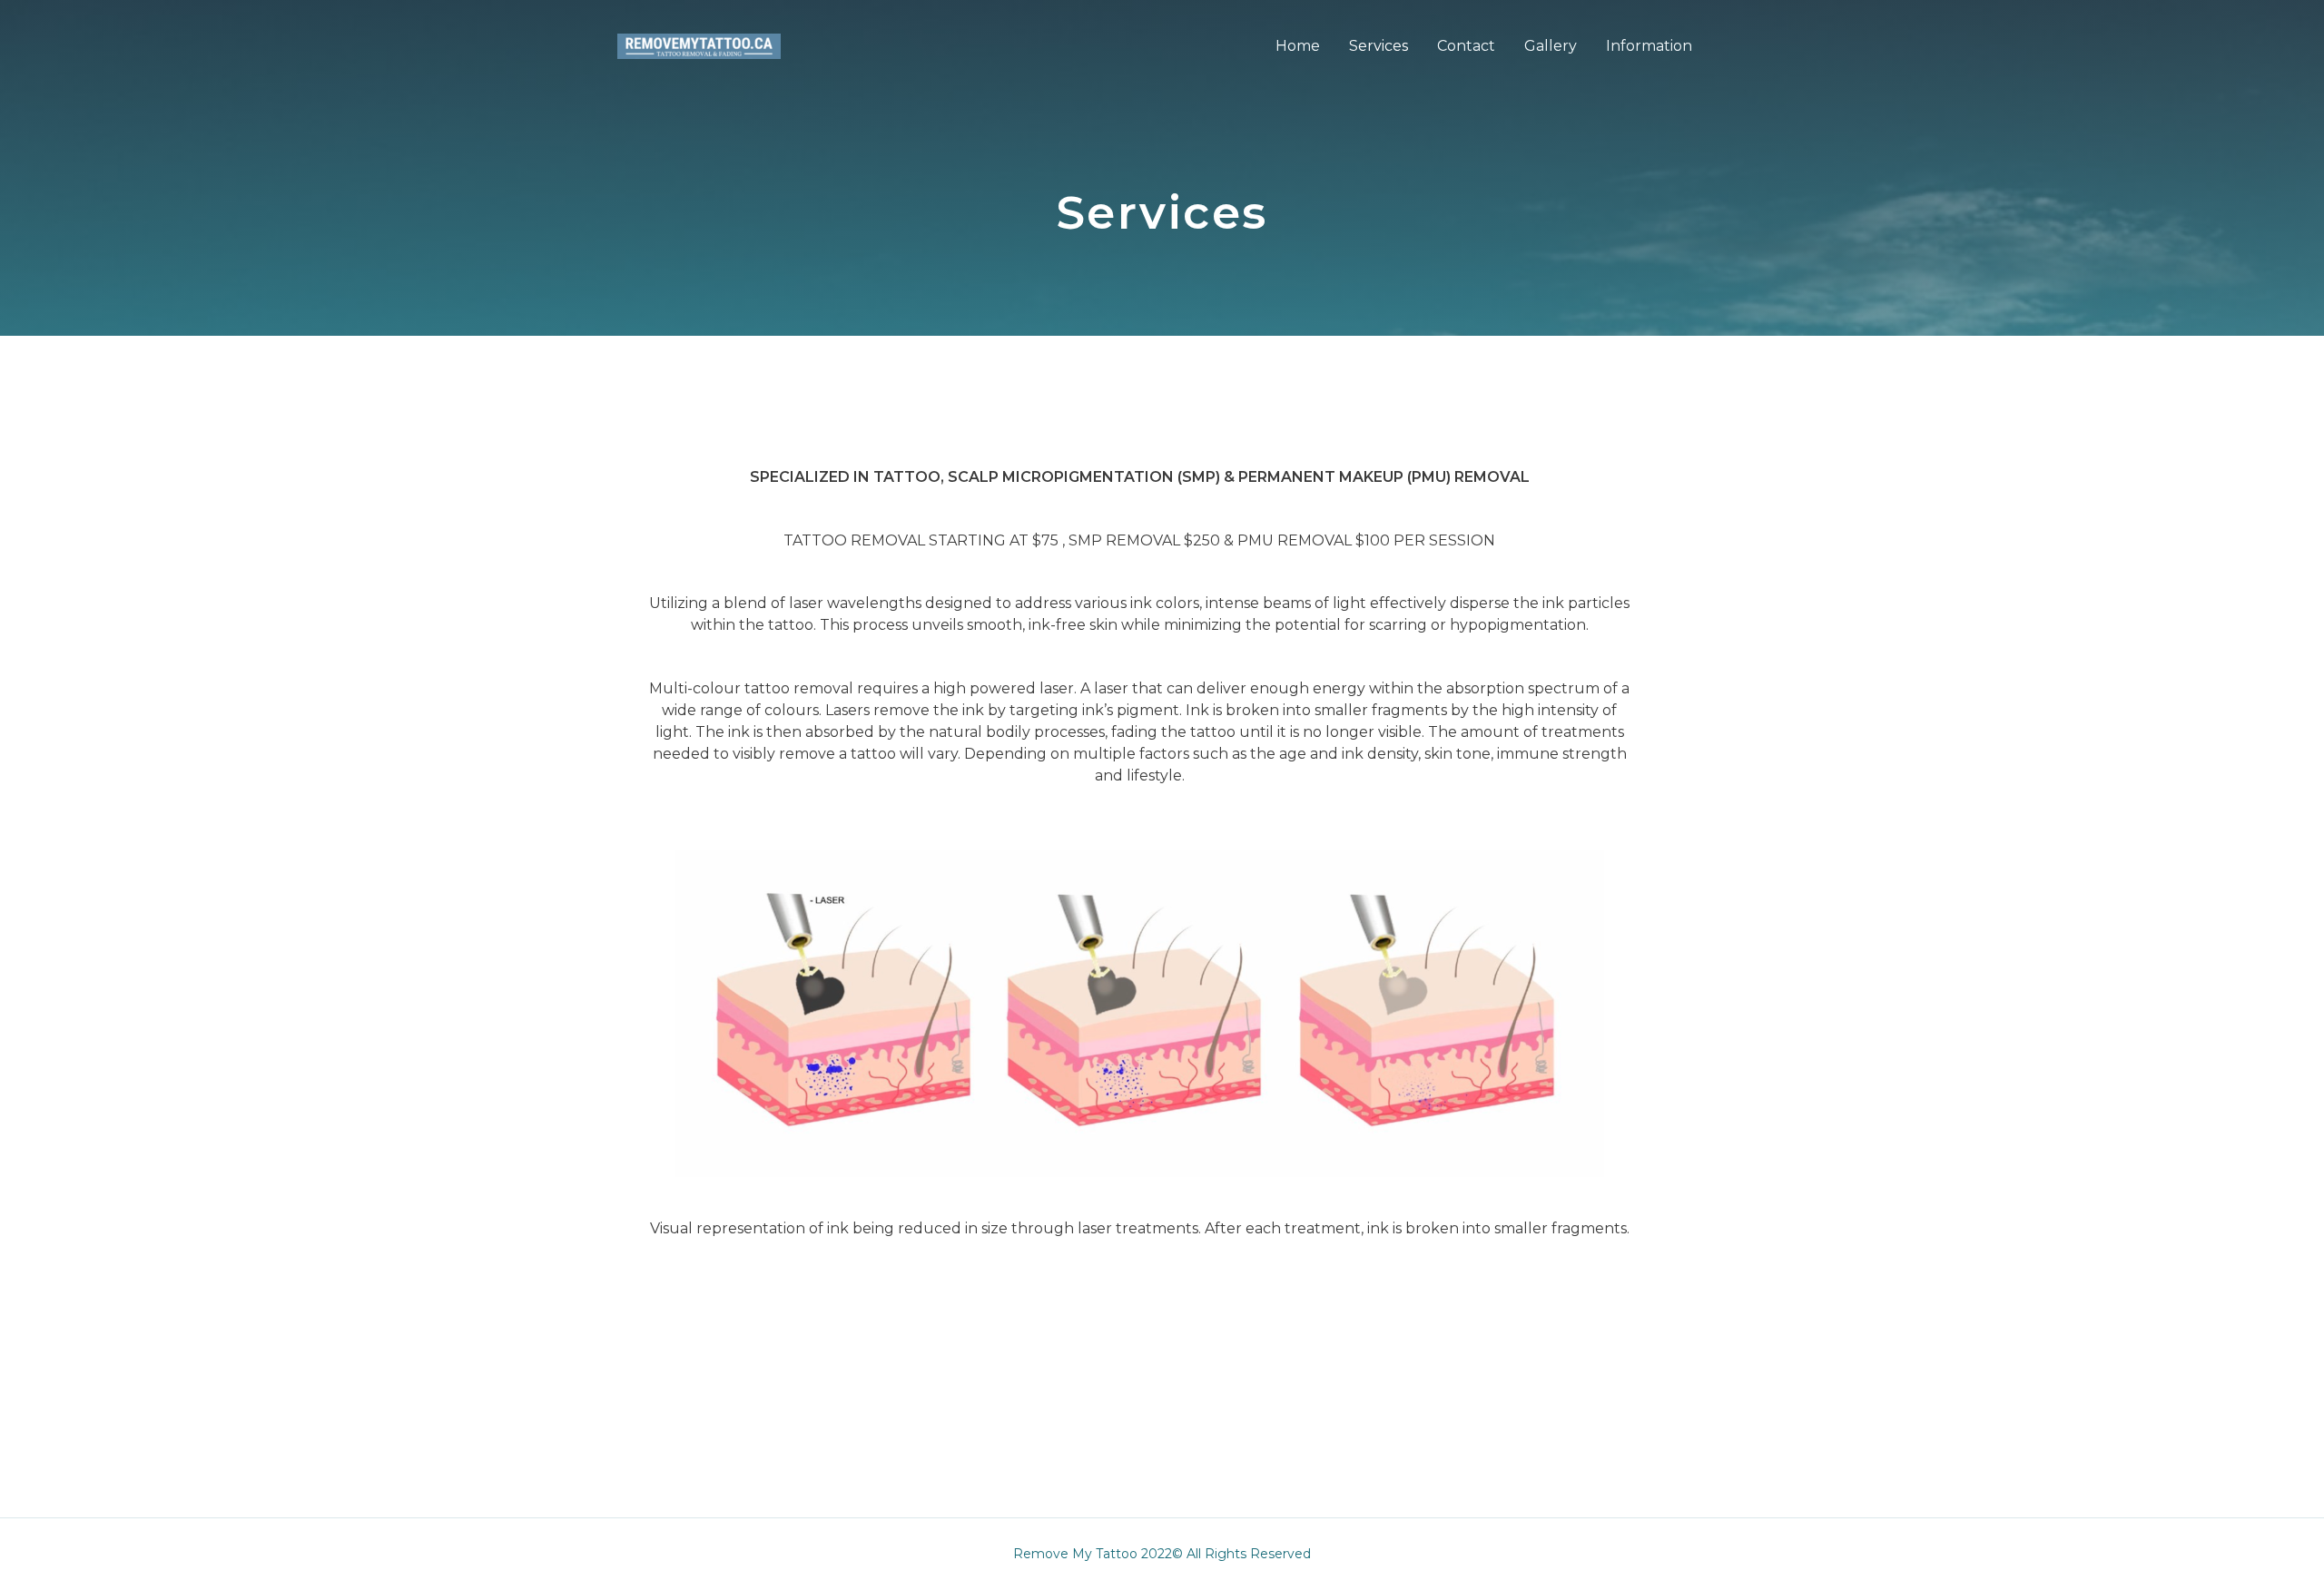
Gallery (1551, 46)
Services (1379, 46)
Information (1649, 46)
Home (1298, 46)
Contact (1466, 46)
